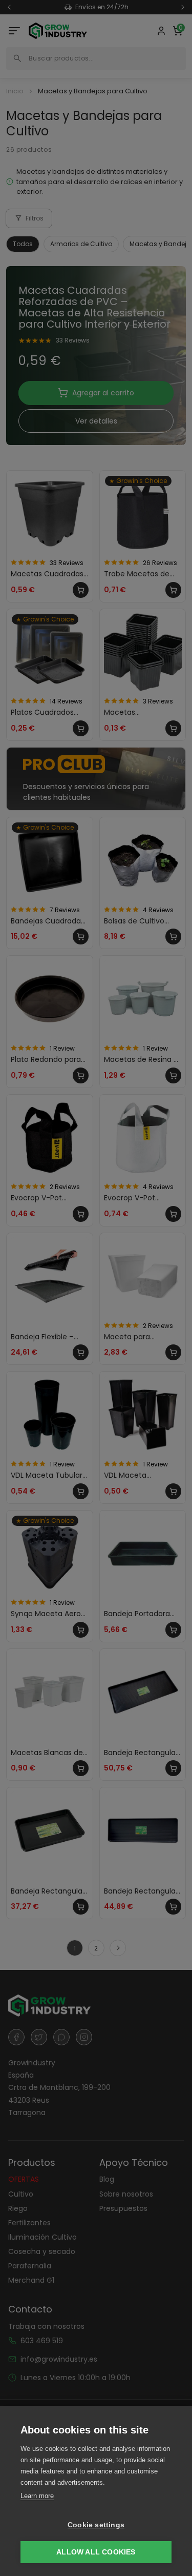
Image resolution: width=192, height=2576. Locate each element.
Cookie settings (96, 2525)
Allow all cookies (96, 2552)
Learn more (37, 2496)
